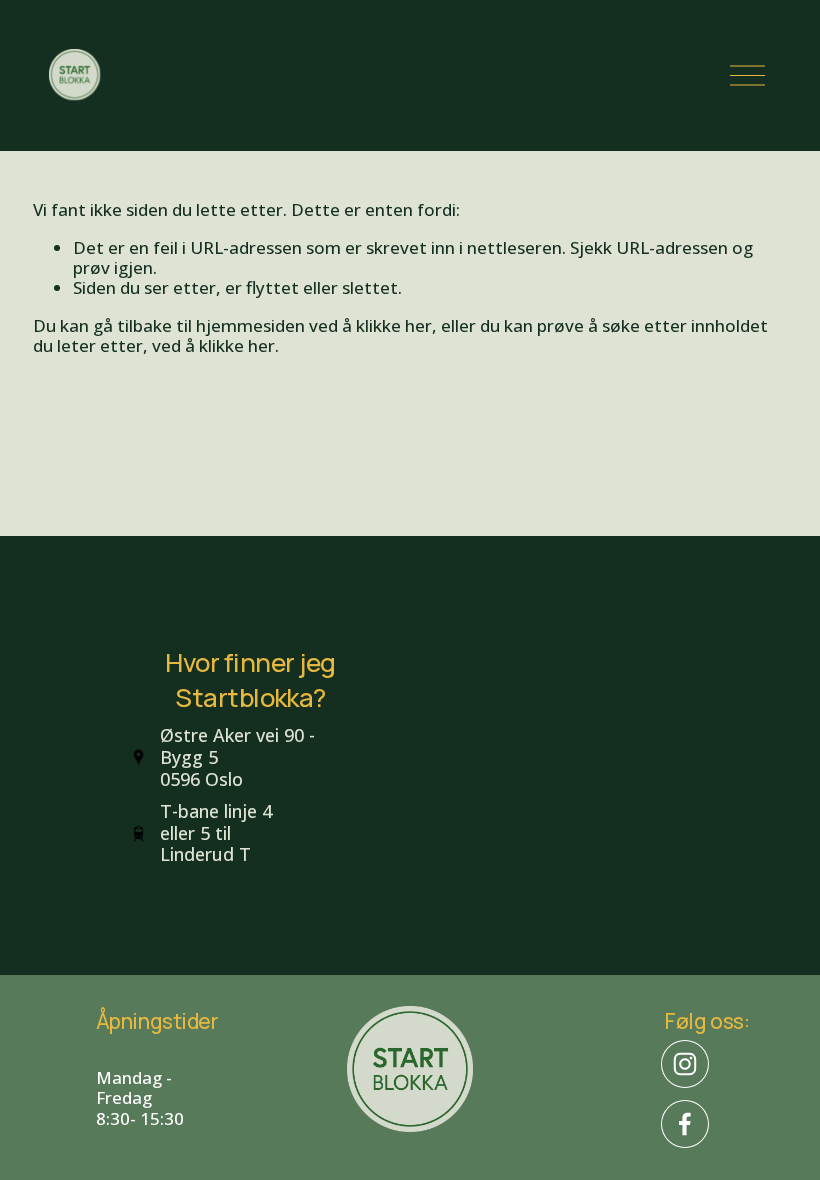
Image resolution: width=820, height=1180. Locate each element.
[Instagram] (685, 1064)
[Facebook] (685, 1124)
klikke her (394, 325)
